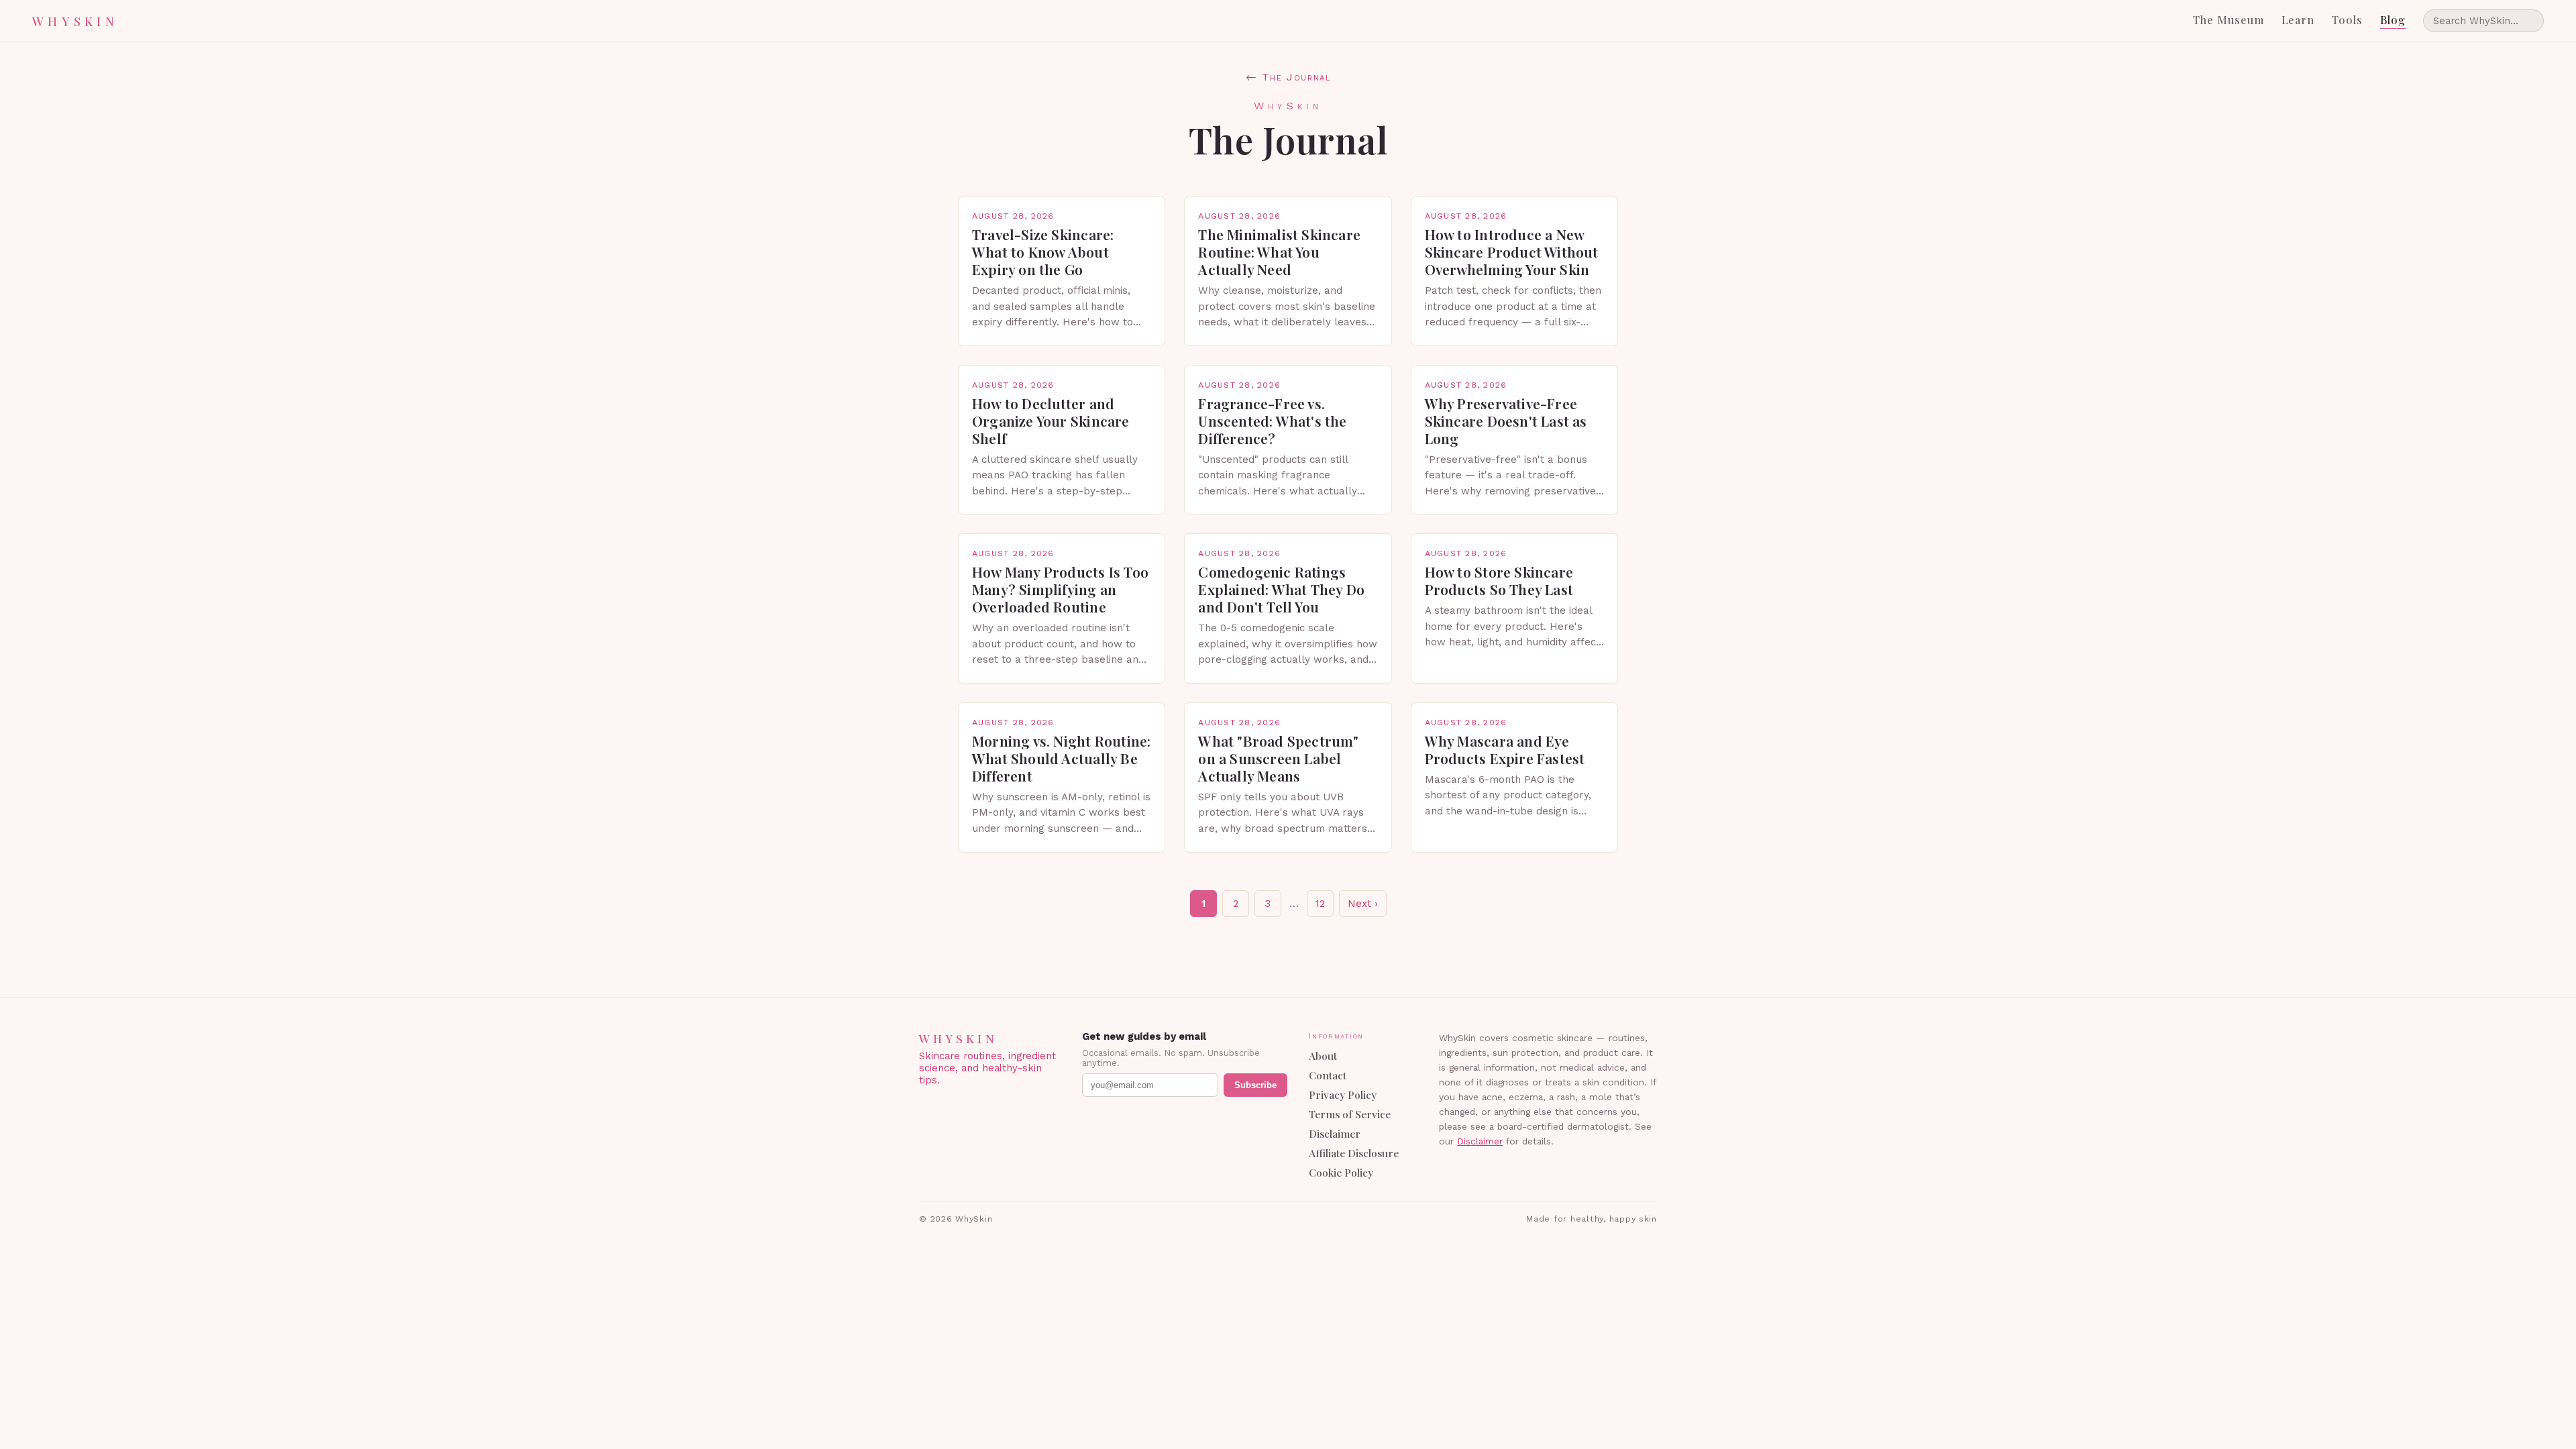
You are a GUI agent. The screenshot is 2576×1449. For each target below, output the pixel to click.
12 (1320, 904)
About (1323, 1056)
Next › (1363, 904)
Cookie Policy (1341, 1172)
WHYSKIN (75, 21)
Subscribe (1255, 1085)
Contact (1328, 1075)
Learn (2298, 20)
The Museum (2229, 20)
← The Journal (1288, 77)
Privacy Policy (1343, 1094)
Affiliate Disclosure (1354, 1153)
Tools (2347, 20)
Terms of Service (1350, 1114)
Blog (2393, 20)
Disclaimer (1335, 1133)
